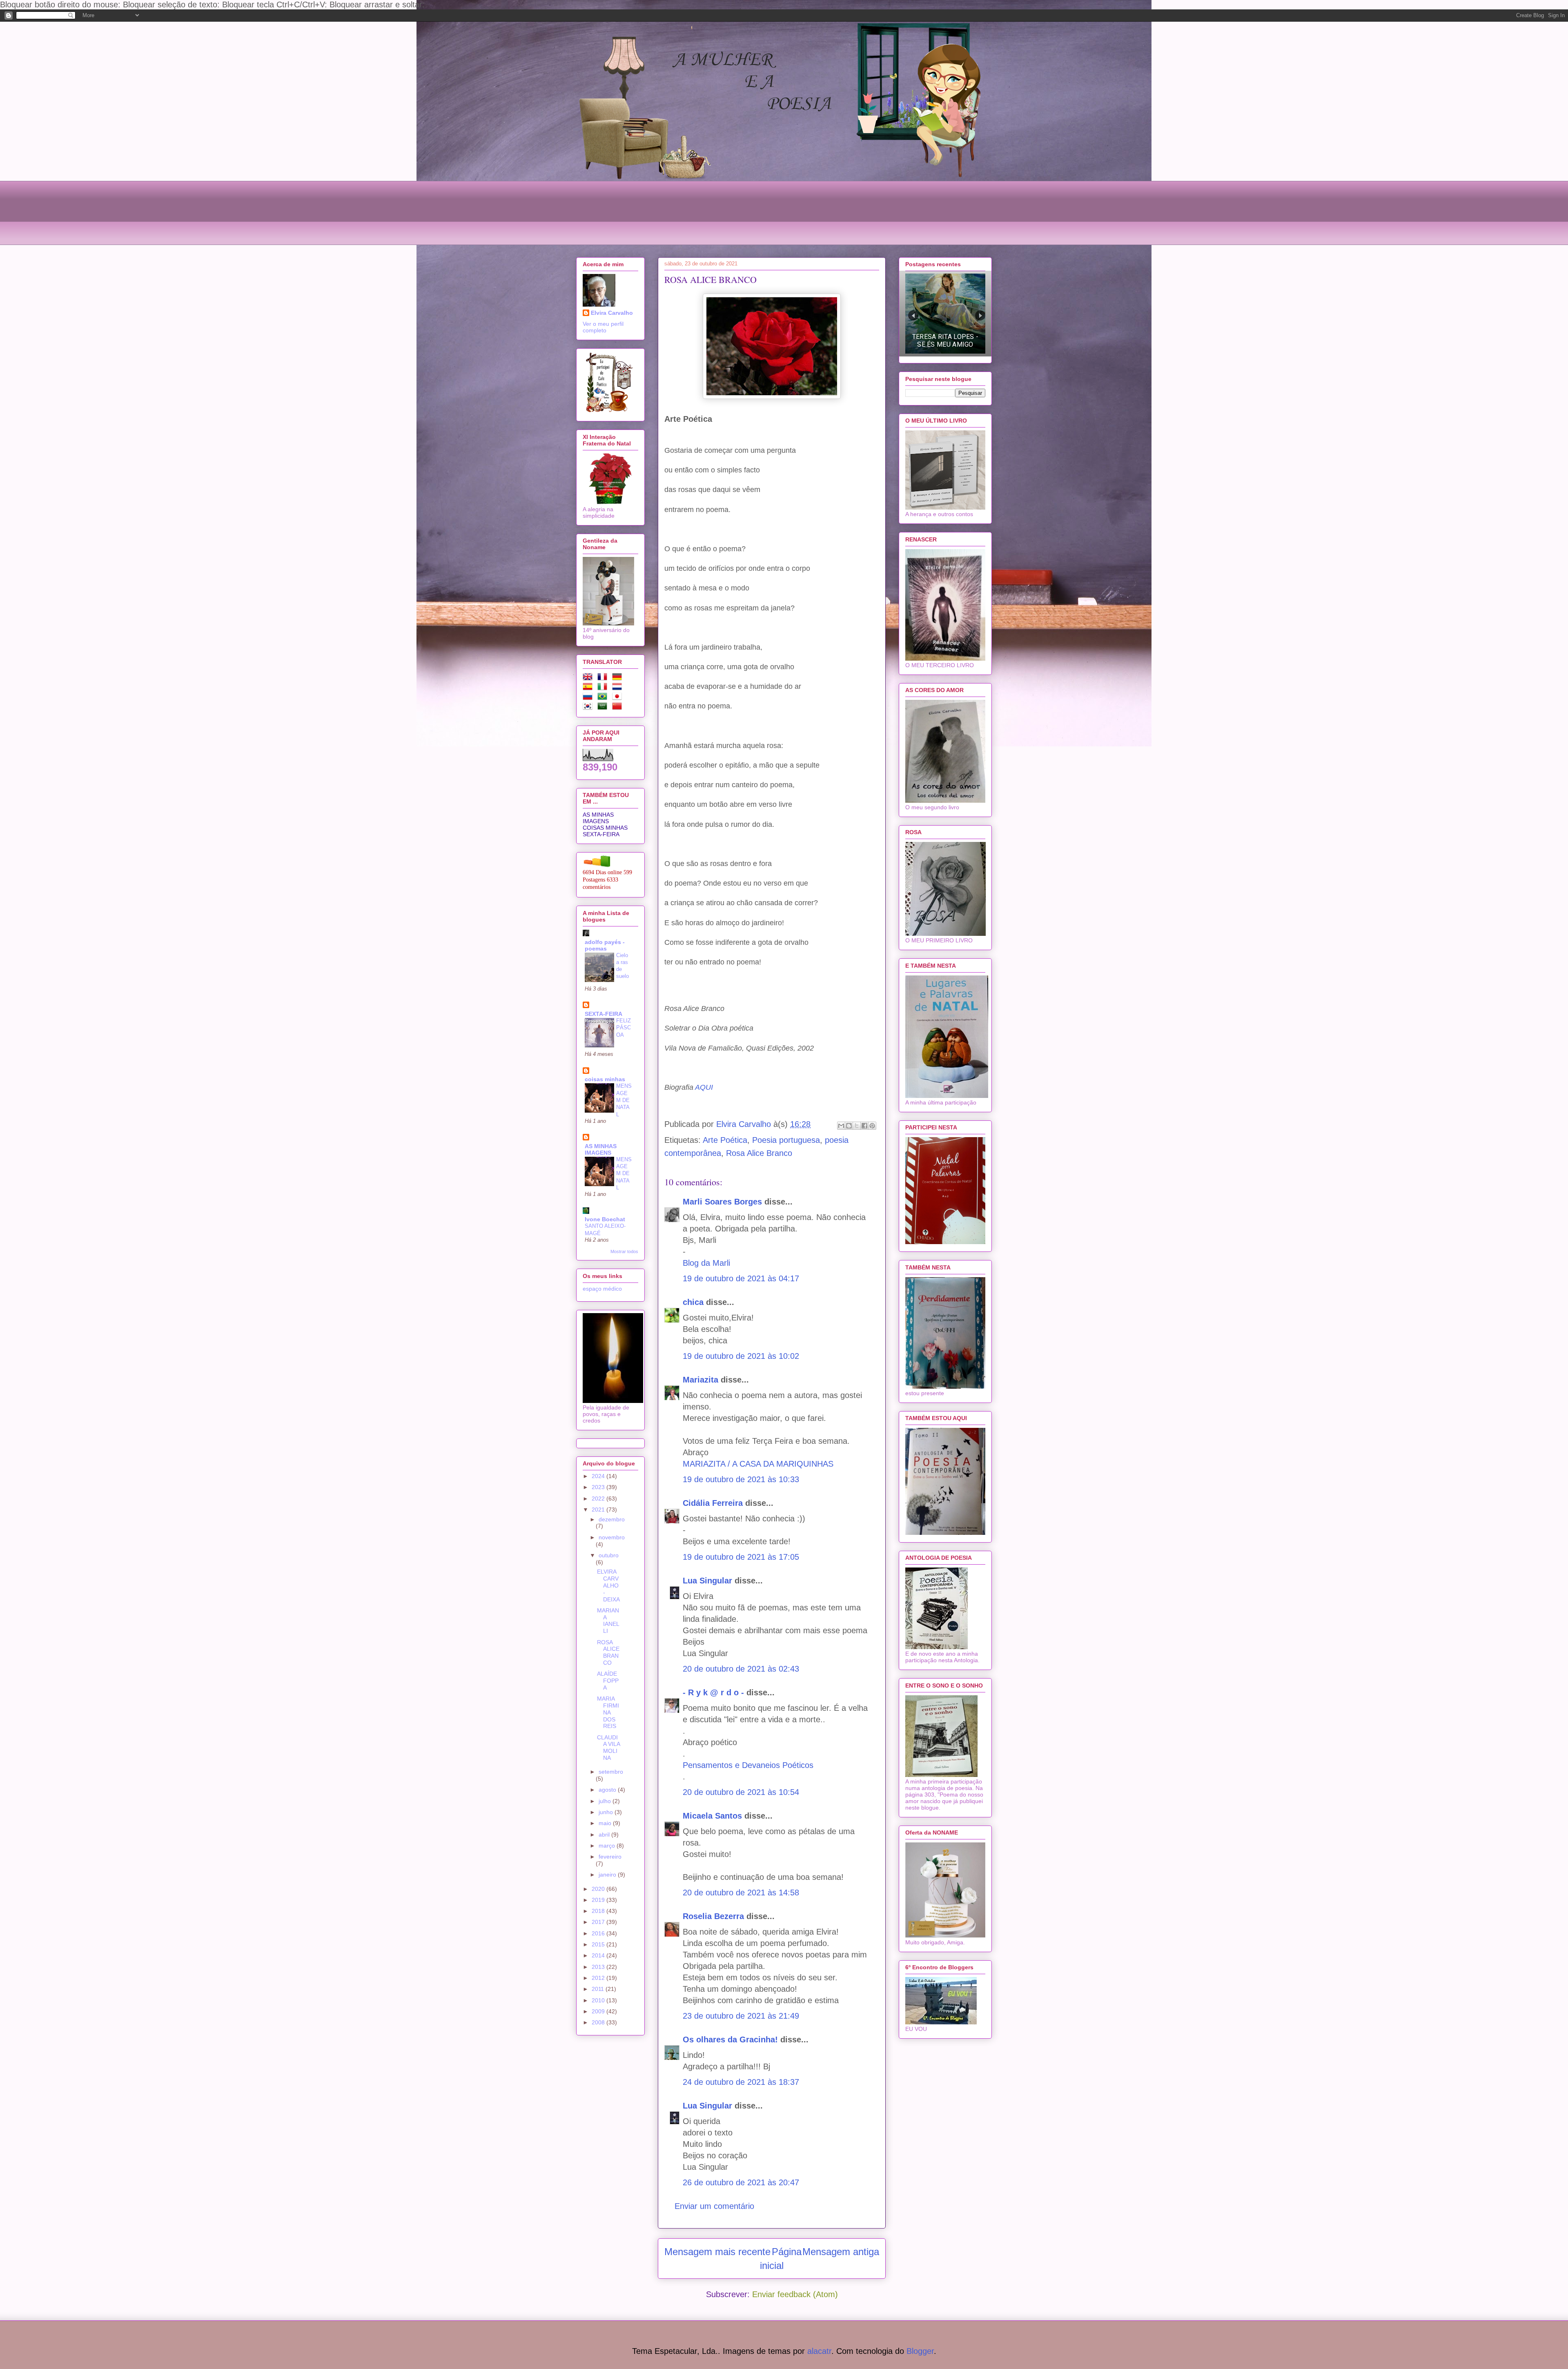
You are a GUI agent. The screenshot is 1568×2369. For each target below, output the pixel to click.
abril (605, 1835)
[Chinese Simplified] (619, 708)
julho (606, 1801)
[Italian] (604, 688)
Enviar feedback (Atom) (795, 2294)
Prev (913, 315)
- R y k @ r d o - (713, 1692)
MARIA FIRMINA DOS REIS (608, 1712)
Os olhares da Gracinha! (730, 2039)
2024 (599, 1476)
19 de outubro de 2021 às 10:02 (741, 1356)
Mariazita (700, 1380)
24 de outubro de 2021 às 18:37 (741, 2082)
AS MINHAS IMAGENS (598, 818)
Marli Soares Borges (722, 1202)
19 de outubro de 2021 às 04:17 (741, 1278)
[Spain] (589, 688)
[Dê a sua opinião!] (849, 1126)
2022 (599, 1498)
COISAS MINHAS (605, 828)
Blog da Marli (706, 1263)
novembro (612, 1537)
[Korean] (589, 708)
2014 (599, 1955)
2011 (599, 1989)
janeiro (608, 1875)
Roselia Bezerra (713, 1916)
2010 (599, 2000)
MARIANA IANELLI (608, 1621)
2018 (599, 1911)
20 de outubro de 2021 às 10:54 (741, 1792)
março (608, 1846)
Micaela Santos (712, 1816)
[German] (619, 678)
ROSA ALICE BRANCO (608, 1652)
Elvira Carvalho (612, 313)
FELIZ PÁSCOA (624, 1028)
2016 (599, 1933)
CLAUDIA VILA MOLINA (608, 1748)
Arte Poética (725, 1140)
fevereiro (610, 1857)
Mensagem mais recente (717, 2252)
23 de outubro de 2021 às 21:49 (741, 2016)
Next (980, 315)
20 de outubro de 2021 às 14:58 (741, 1893)
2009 (599, 2011)
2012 (599, 1978)
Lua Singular (707, 1581)
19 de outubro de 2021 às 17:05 (741, 1557)
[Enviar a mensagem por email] (841, 1126)
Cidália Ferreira (713, 1503)
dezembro (612, 1519)
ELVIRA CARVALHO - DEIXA (608, 1585)
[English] (589, 678)
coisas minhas (605, 1079)
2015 (599, 1944)
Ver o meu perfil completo (603, 327)
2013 (599, 1967)
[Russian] (589, 698)
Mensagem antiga (841, 2252)
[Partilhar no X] (857, 1126)
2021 (599, 1510)
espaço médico (602, 1289)
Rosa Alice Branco (759, 1153)
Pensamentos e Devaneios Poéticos (748, 1765)
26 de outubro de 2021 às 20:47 (741, 2182)
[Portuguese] (604, 698)
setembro (611, 1772)
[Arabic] (604, 708)
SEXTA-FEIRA (601, 834)
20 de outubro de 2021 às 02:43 (741, 1669)
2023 (599, 1487)
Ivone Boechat (605, 1219)
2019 (599, 1900)
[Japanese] (619, 698)
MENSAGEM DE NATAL (624, 1100)
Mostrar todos (624, 1251)
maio (606, 1823)
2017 (599, 1922)
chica (693, 1302)
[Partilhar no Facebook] (864, 1126)
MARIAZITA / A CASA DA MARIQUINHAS (758, 1464)
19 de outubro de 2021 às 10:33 (741, 1479)
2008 (599, 2022)
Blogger (920, 2351)
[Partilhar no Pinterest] (872, 1126)
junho (607, 1812)
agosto (608, 1790)
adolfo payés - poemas (605, 945)
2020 (599, 1889)
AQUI (703, 1087)
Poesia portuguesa (786, 1140)
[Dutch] (619, 688)
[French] (604, 678)
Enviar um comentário (714, 2206)
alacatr (819, 2351)
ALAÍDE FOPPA (608, 1681)
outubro (609, 1555)
